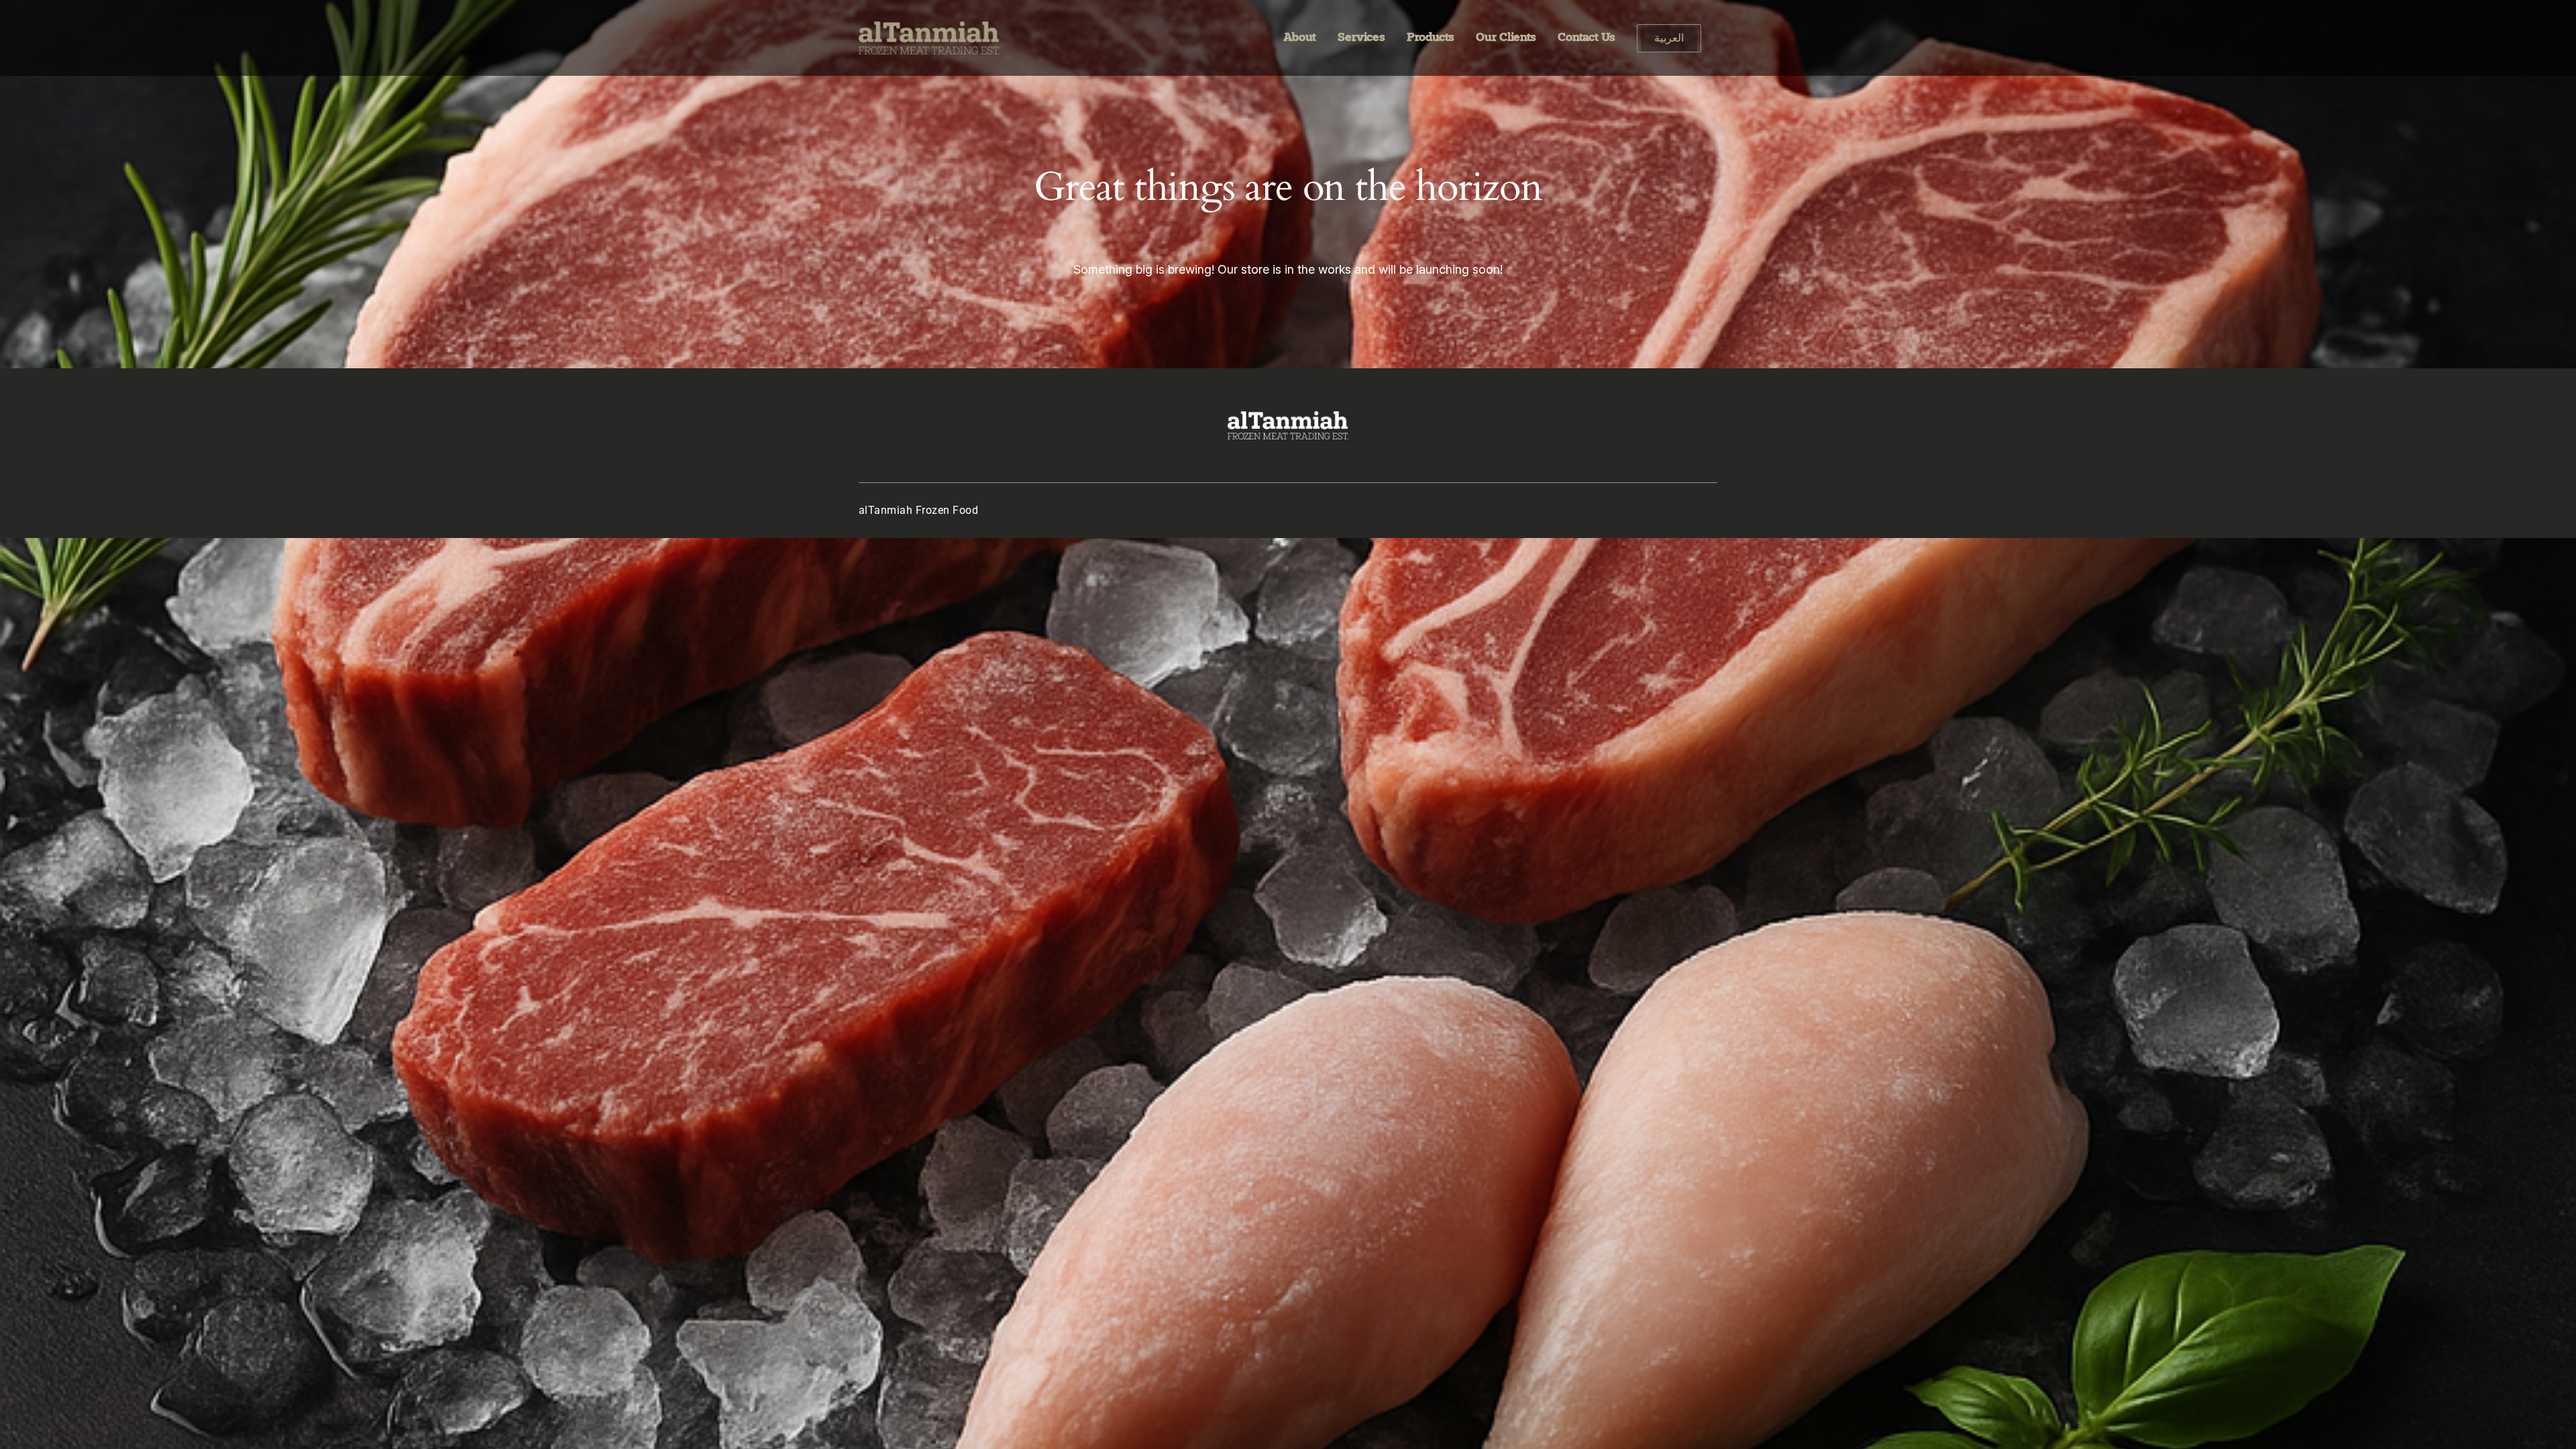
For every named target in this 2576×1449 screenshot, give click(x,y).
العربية (1669, 40)
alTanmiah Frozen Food (918, 510)
